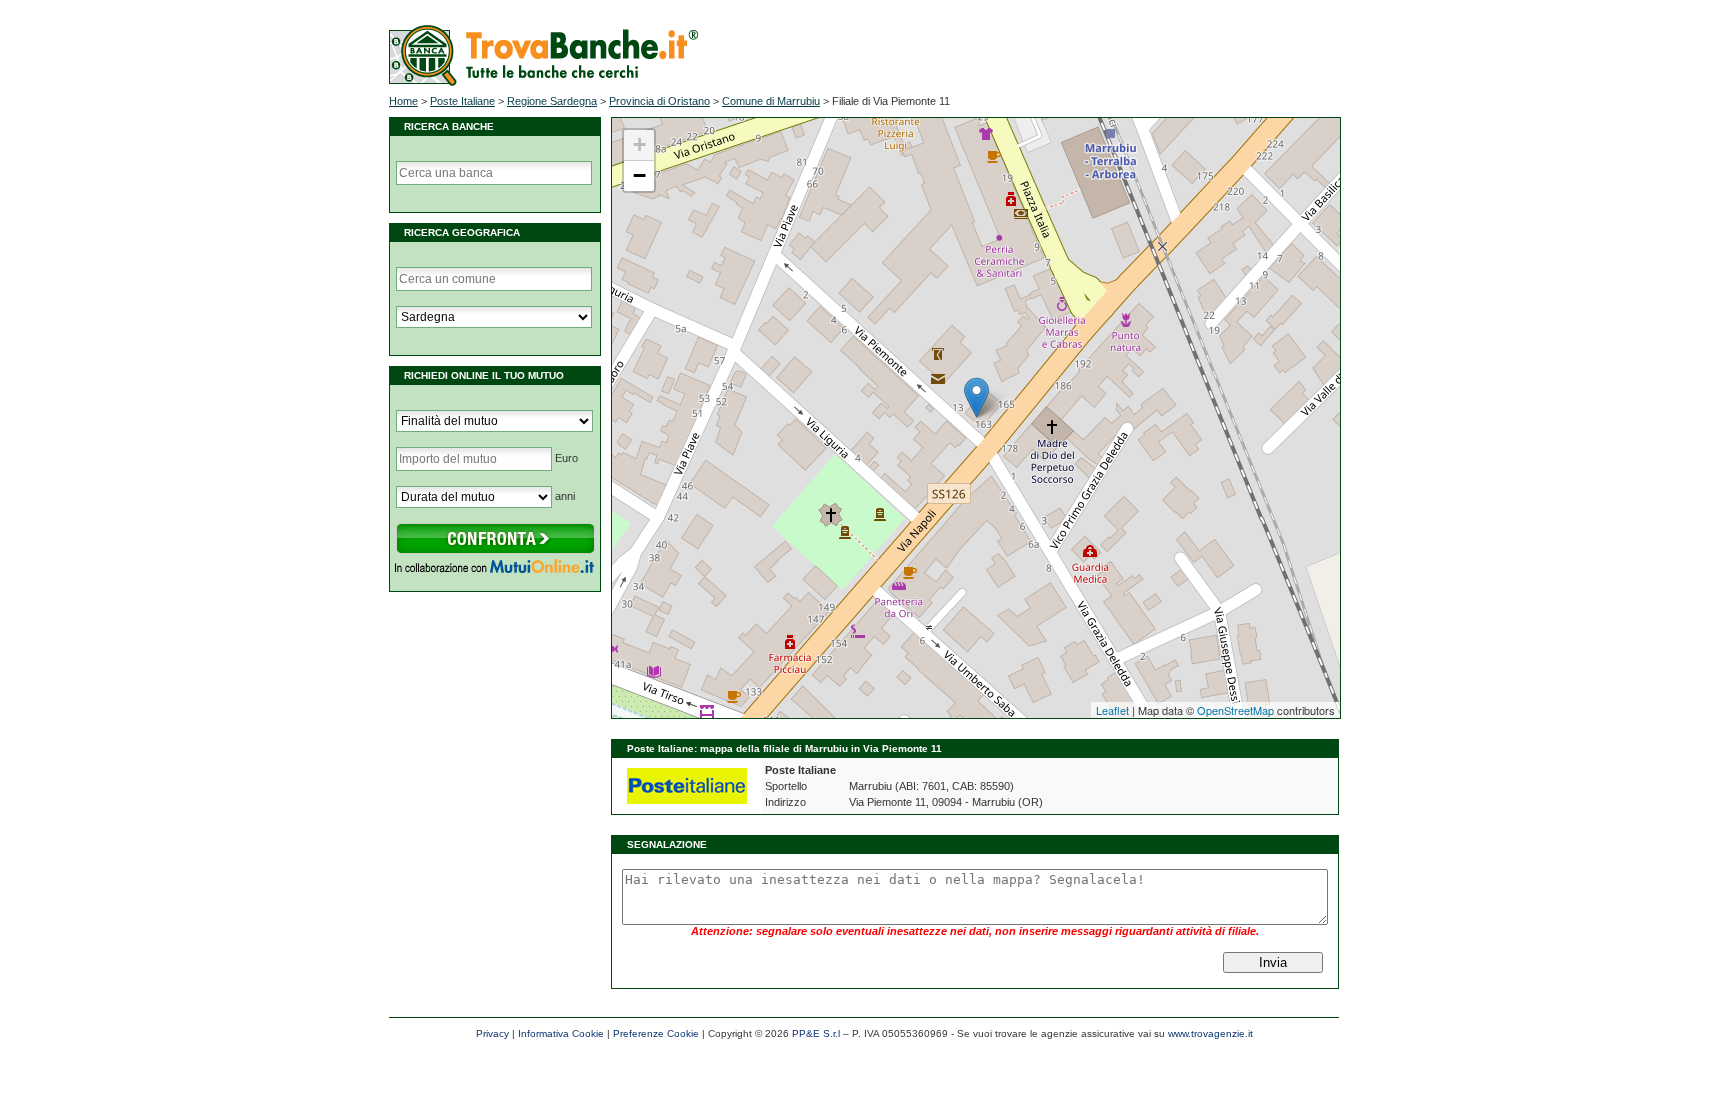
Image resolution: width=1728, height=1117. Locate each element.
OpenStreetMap (1235, 710)
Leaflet (1112, 710)
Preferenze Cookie (656, 1033)
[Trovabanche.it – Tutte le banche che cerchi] (543, 82)
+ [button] (639, 144)
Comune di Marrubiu (771, 101)
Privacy (492, 1033)
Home (403, 101)
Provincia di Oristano (659, 101)
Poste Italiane (462, 101)
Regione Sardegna (552, 101)
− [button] (639, 175)
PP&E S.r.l (816, 1033)
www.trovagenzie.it (1210, 1033)
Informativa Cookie (561, 1033)
